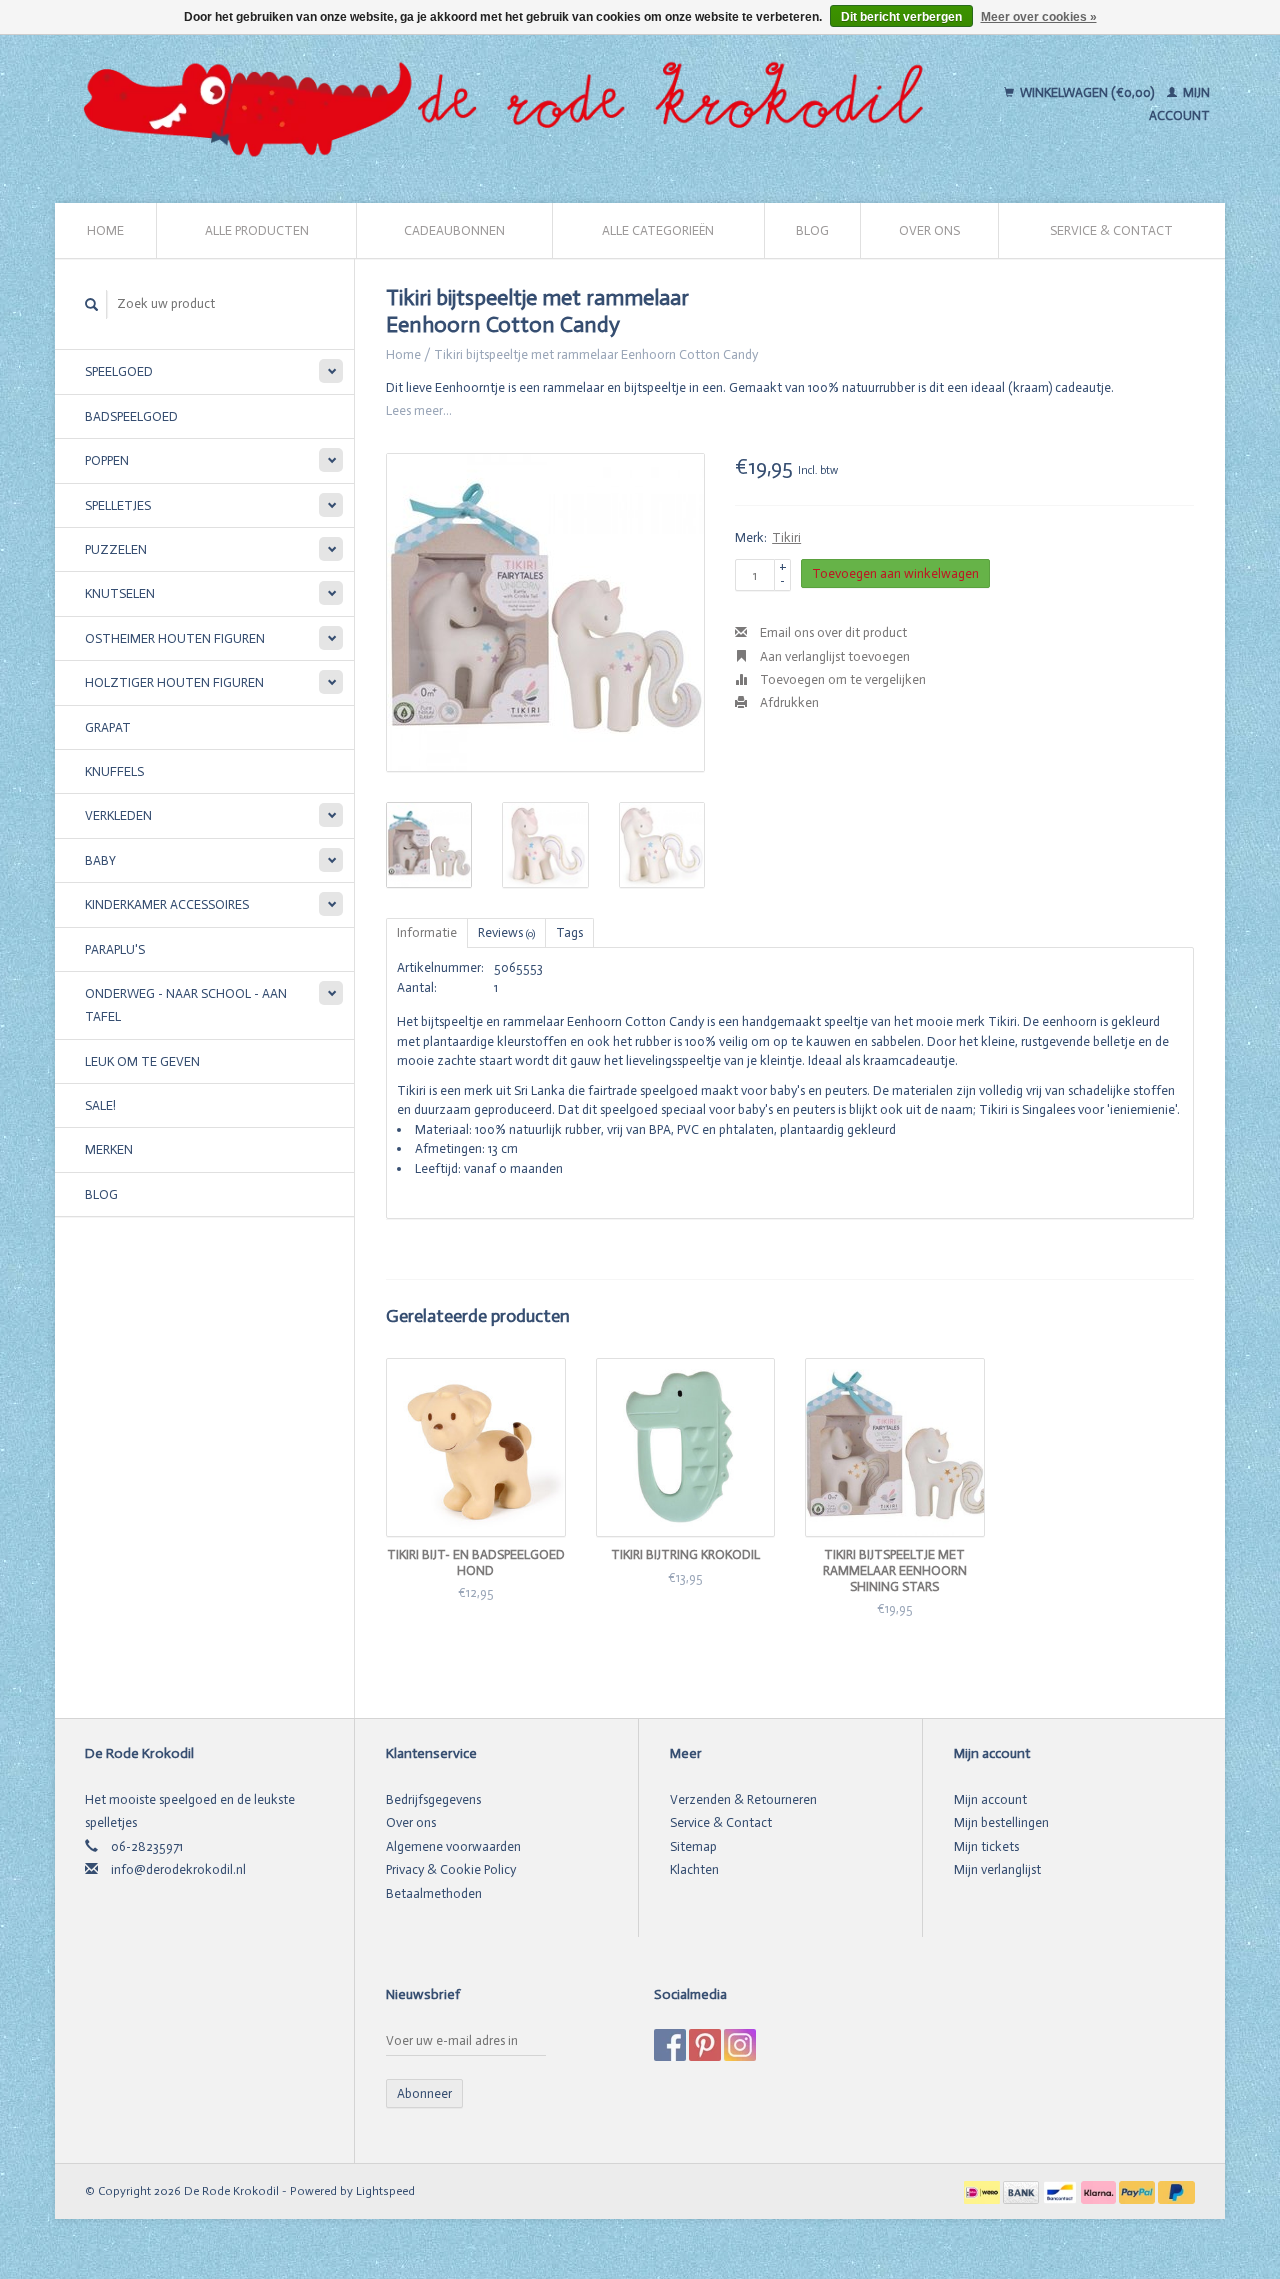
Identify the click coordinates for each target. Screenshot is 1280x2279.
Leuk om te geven (142, 1061)
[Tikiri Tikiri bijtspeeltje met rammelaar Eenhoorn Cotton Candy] (545, 612)
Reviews (506, 932)
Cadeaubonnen (454, 230)
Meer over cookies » (1039, 17)
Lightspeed (385, 2191)
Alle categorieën (658, 230)
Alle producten (257, 230)
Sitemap (693, 1846)
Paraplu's (115, 949)
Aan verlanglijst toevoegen (833, 656)
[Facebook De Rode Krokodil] (670, 2045)
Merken (109, 1149)
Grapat (108, 727)
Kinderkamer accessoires (167, 904)
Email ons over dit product (832, 632)
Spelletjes (118, 505)
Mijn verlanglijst (997, 1869)
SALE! (100, 1105)
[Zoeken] (92, 304)
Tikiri (786, 537)
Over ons (929, 230)
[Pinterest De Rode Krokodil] (705, 2045)
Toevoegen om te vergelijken (841, 679)
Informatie (427, 932)
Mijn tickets (986, 1846)
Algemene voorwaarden (453, 1846)
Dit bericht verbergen (901, 17)
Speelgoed (119, 371)
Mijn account (990, 1799)
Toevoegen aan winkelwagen (895, 573)
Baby (100, 860)
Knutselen (120, 593)
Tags (569, 932)
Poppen (107, 460)
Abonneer (424, 2093)
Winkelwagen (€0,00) (1087, 92)
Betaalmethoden (434, 1893)
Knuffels (114, 771)
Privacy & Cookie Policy (451, 1869)
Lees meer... (419, 410)
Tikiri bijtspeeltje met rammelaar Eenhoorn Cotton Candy (596, 354)
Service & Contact (1111, 230)
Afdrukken (788, 702)
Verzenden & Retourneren (743, 1799)
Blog (812, 230)
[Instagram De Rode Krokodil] (740, 2045)
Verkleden (118, 815)
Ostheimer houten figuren (175, 638)
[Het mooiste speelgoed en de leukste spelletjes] (512, 104)
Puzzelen (116, 549)
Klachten (694, 1869)
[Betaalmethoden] (983, 2190)
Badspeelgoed (131, 416)
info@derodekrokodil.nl (178, 1869)
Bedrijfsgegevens (433, 1799)
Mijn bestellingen (1001, 1822)
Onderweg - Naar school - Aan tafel (186, 1005)
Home (105, 230)
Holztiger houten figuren (174, 682)
